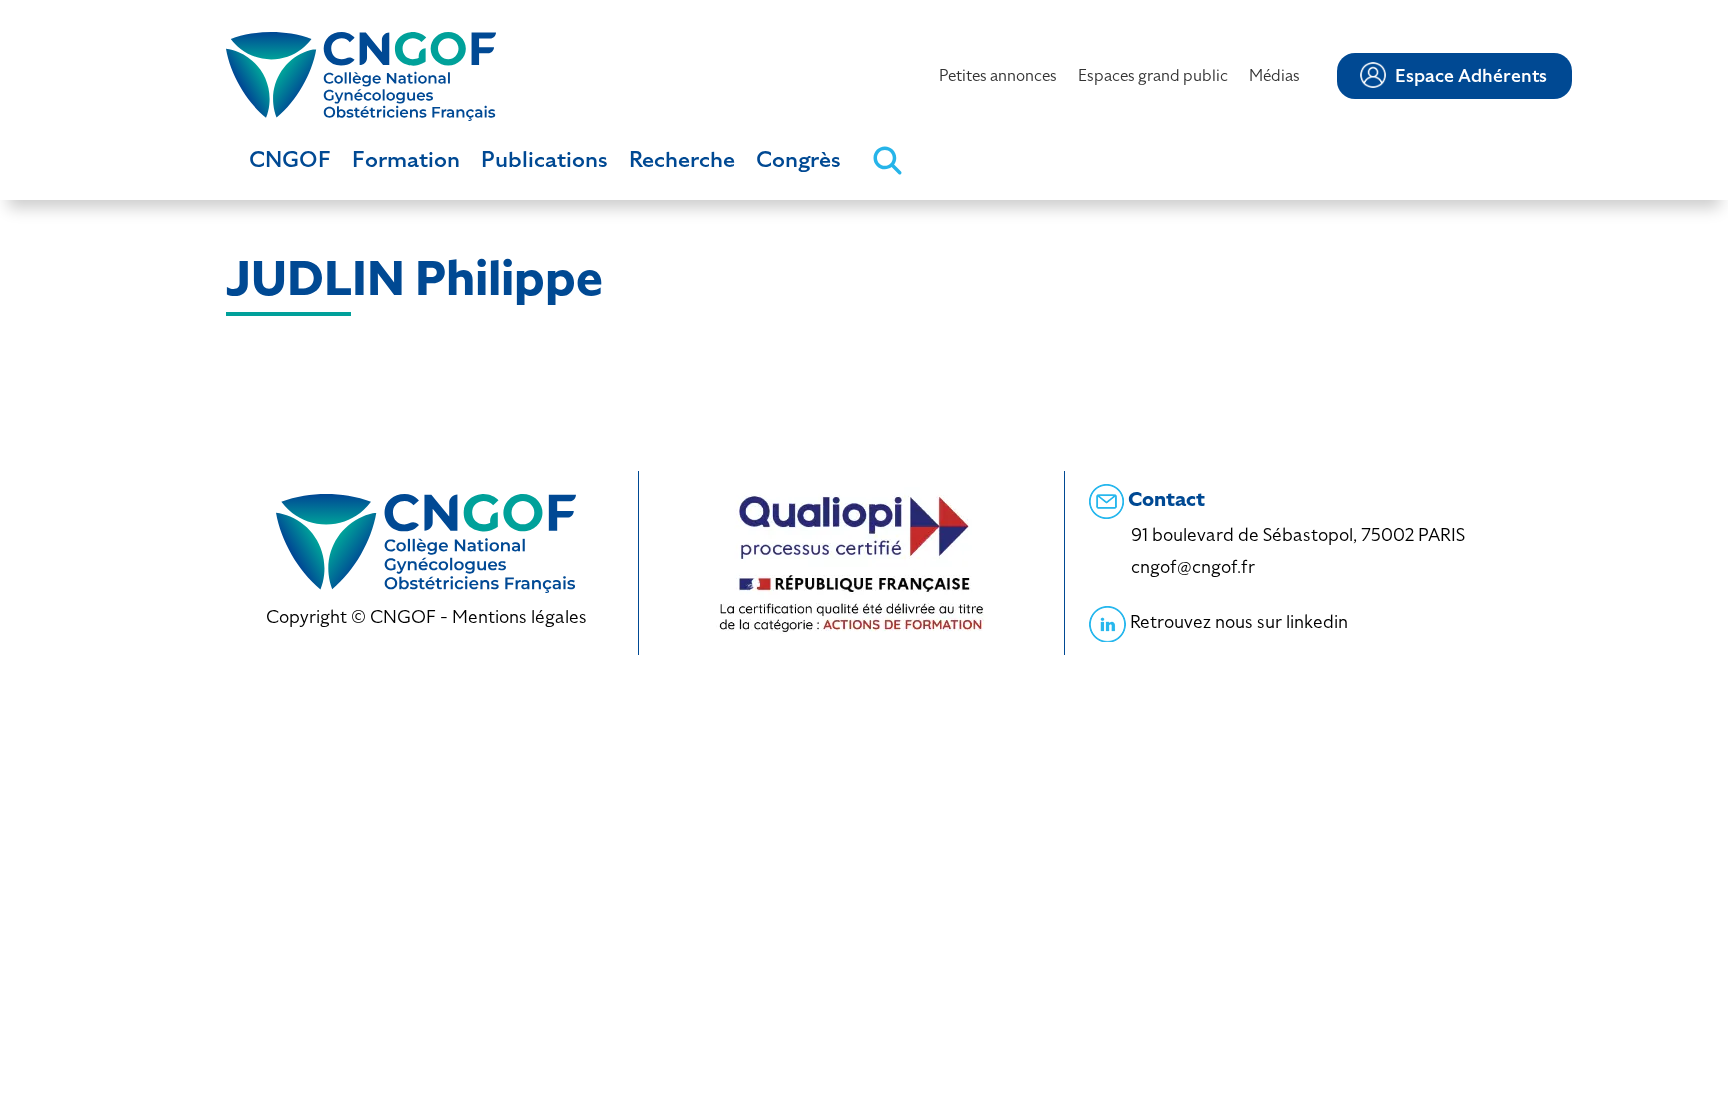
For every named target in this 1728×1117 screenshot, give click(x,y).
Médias (1274, 75)
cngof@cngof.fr (1193, 566)
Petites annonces (998, 75)
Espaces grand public (1153, 75)
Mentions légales (519, 616)
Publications (544, 159)
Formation (406, 159)
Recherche (682, 159)
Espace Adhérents (1471, 76)
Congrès (798, 159)
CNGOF (290, 159)
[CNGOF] (361, 74)
